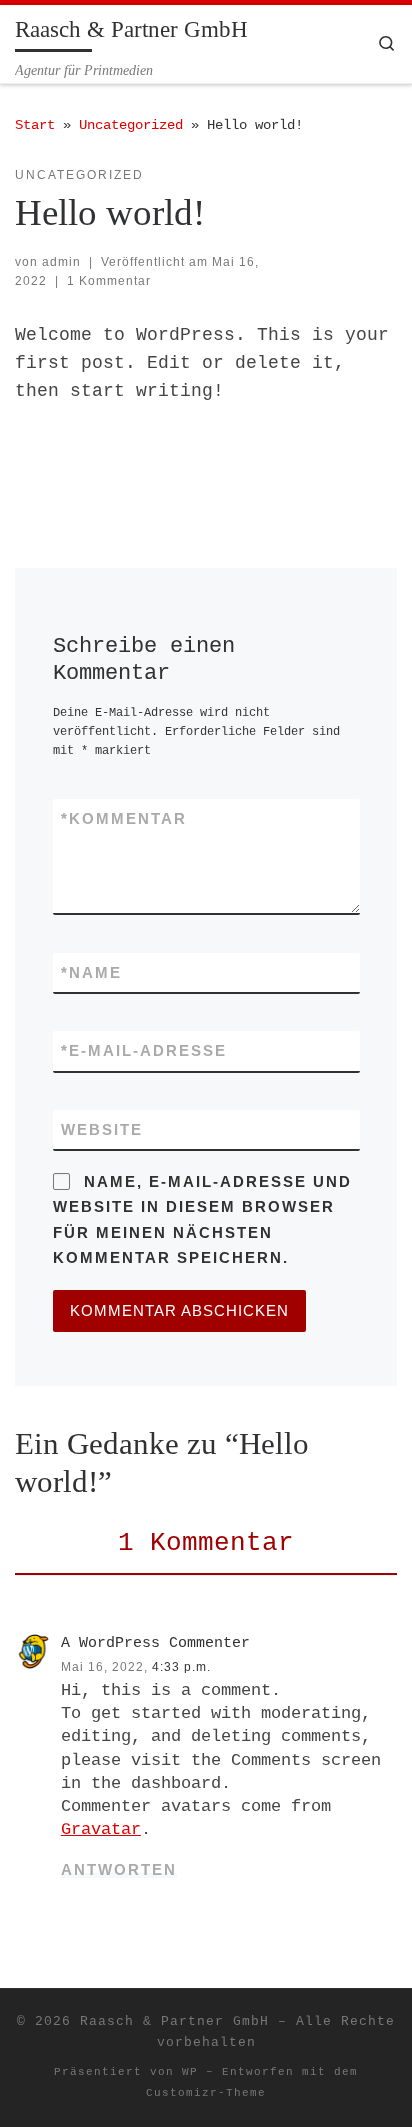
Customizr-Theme (206, 2093)
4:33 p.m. (181, 1667)
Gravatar (101, 1829)
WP (190, 2072)
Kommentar (124, 818)
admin (61, 262)
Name (91, 972)
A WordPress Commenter (155, 1643)
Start (35, 125)
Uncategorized (131, 125)
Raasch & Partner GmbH (174, 2021)
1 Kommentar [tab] (206, 1543)
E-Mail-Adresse (144, 1050)
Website (102, 1129)
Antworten (119, 1869)
